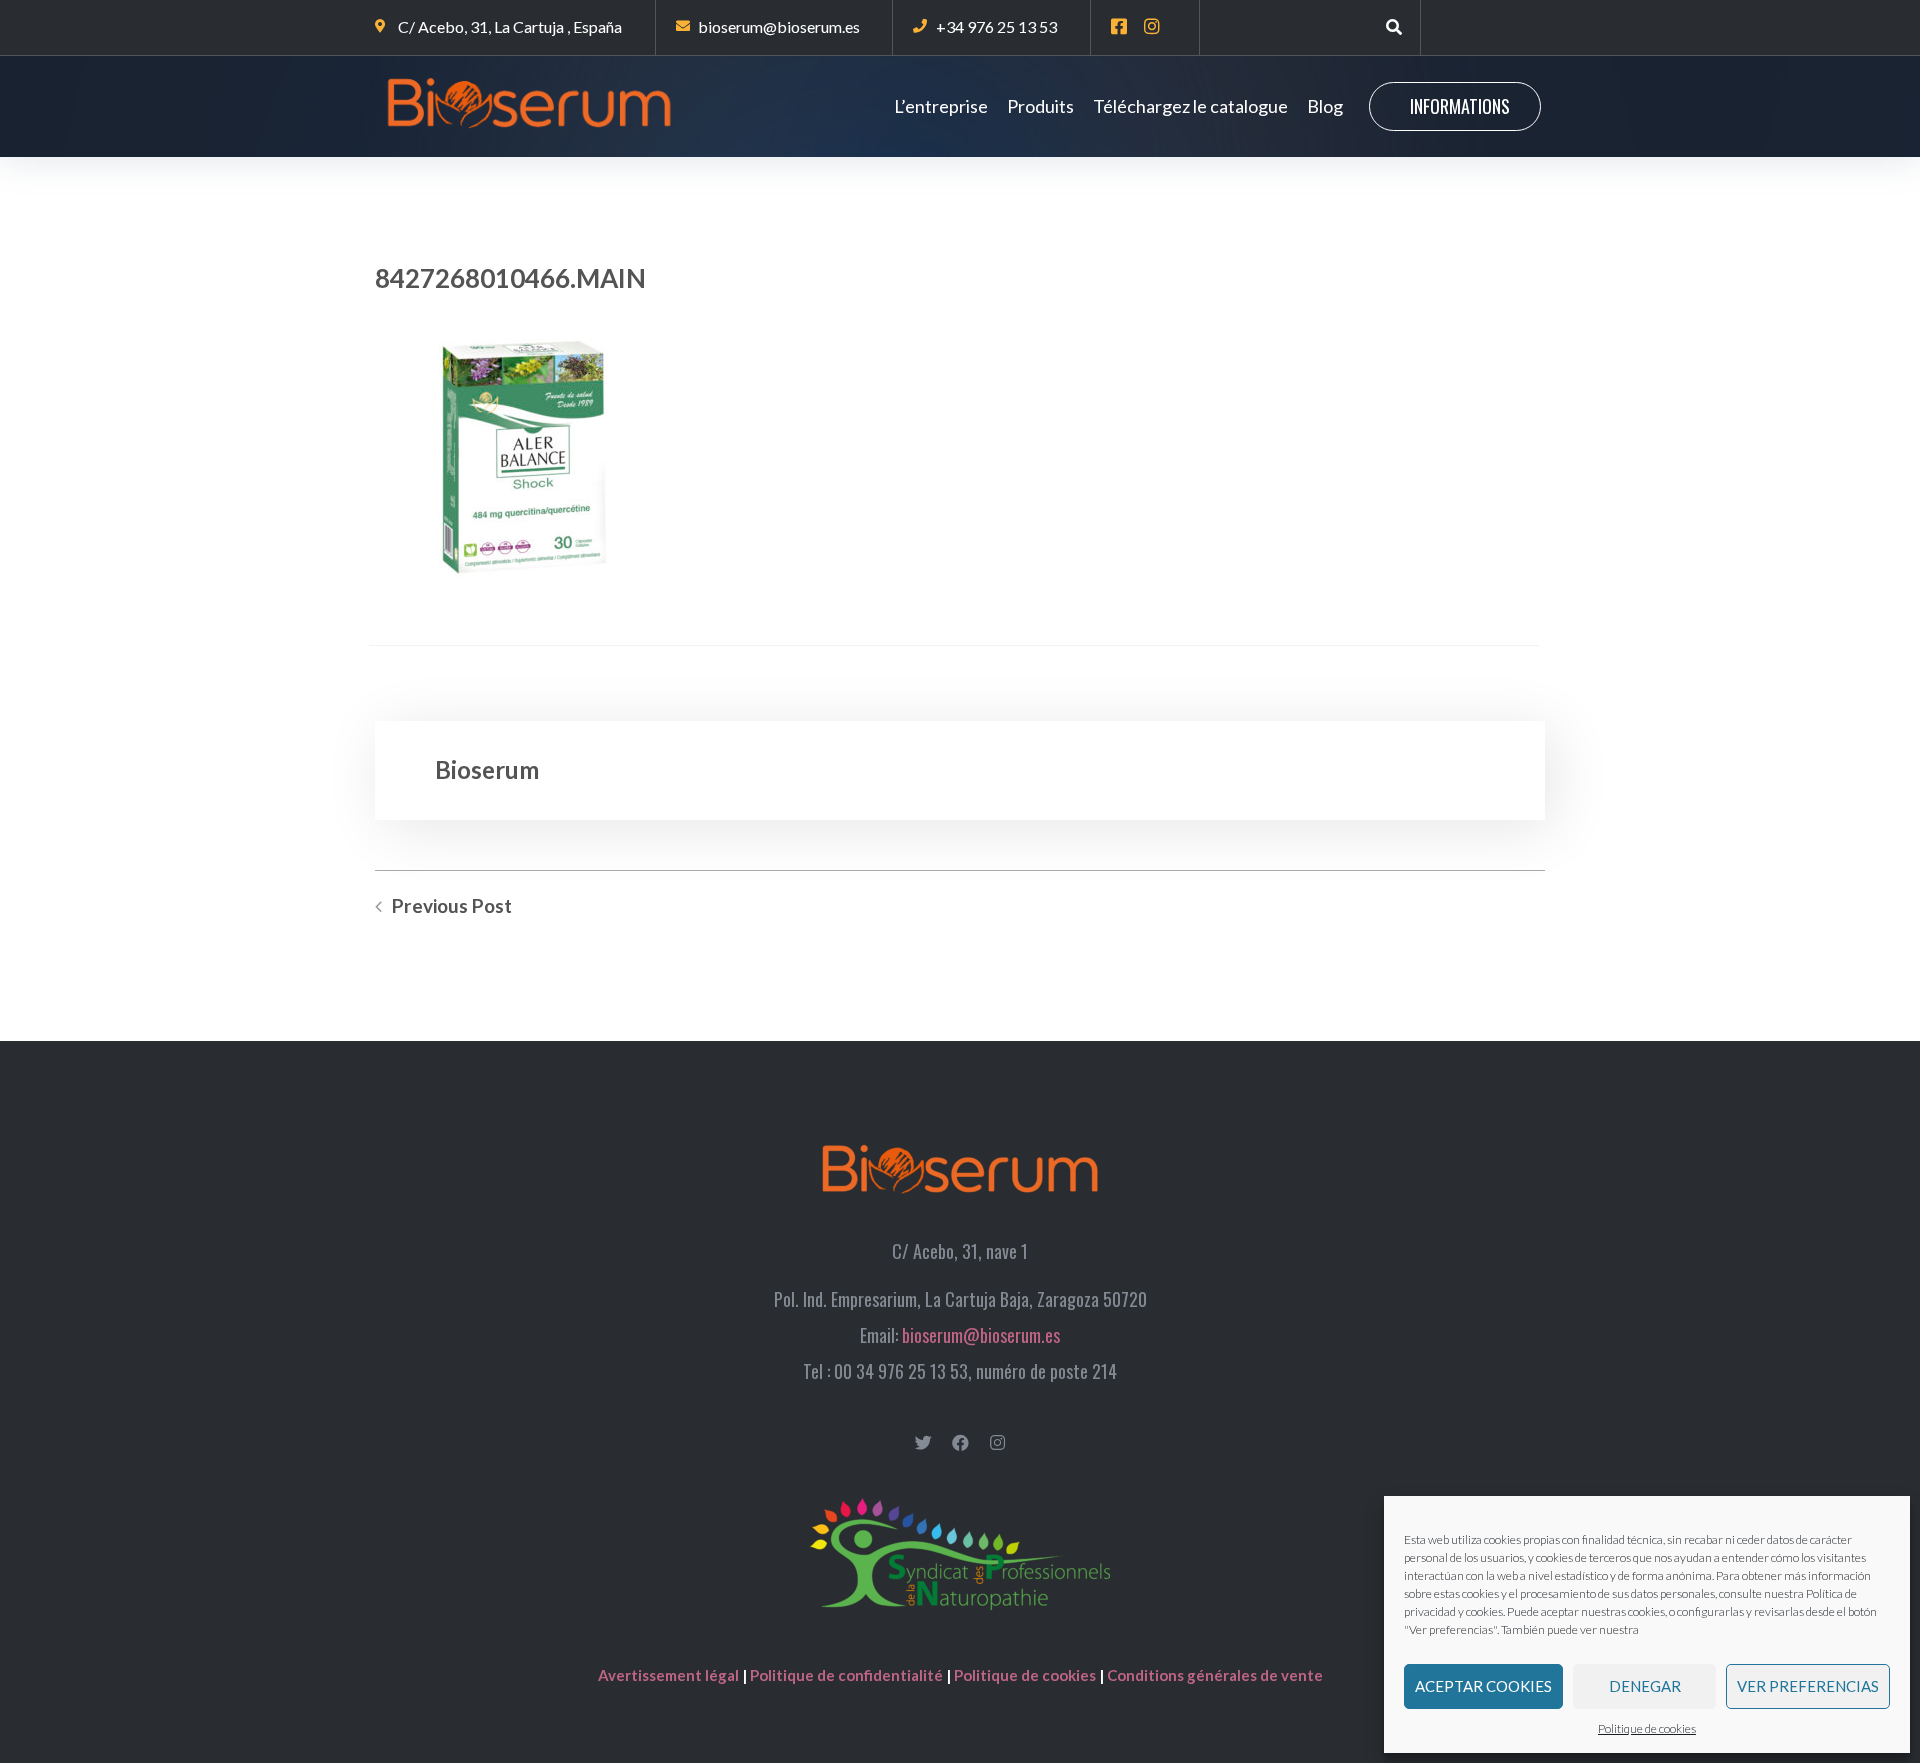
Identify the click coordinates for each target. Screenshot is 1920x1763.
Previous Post (452, 906)
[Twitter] (923, 1442)
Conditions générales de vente (1215, 1675)
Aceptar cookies (1483, 1686)
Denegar (1645, 1686)
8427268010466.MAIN (510, 278)
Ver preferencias (1808, 1686)
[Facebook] (960, 1442)
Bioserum (487, 769)
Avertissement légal (670, 1675)
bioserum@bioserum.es (981, 1335)
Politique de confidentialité (846, 1675)
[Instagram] (997, 1442)
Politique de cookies (1647, 1728)
